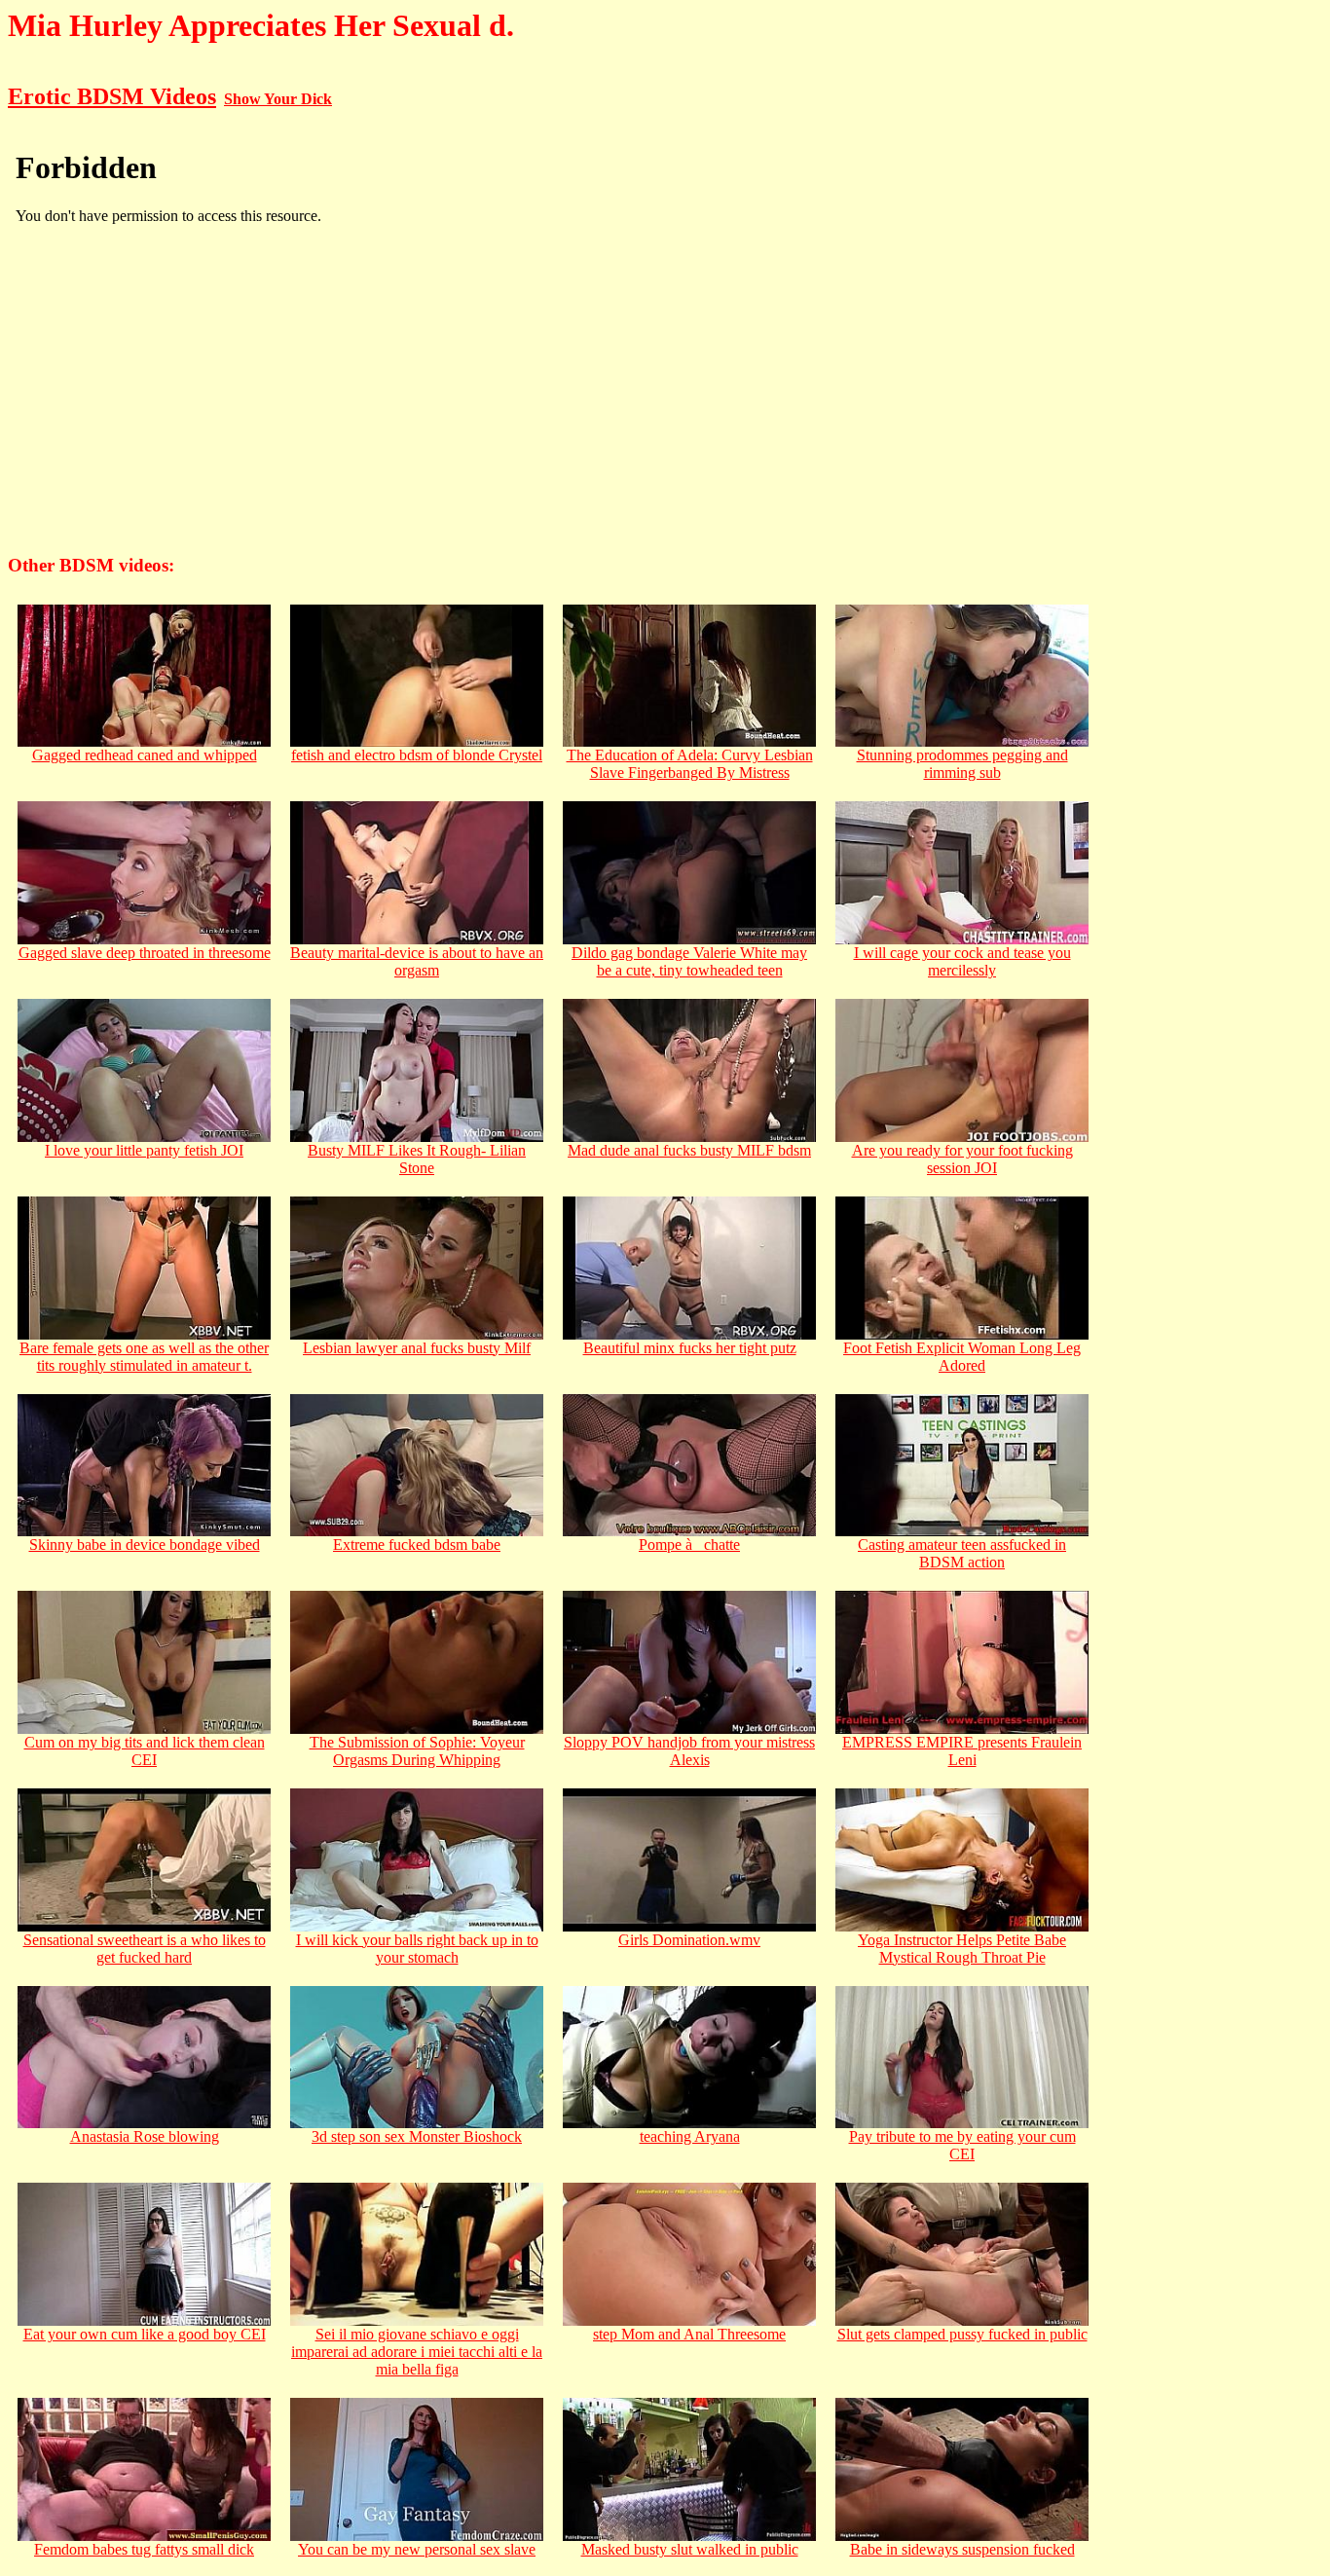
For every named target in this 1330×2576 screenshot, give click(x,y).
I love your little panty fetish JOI (144, 1150)
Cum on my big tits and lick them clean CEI (145, 1751)
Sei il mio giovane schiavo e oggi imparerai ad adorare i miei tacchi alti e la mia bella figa (417, 2352)
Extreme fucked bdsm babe (417, 1545)
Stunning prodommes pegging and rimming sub (962, 764)
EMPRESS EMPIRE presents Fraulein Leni (962, 1751)
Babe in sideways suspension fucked (962, 2549)
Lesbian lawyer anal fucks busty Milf (417, 1348)
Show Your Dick (278, 99)
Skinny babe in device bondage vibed (145, 1545)
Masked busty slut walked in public (690, 2549)
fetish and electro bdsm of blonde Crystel (417, 755)
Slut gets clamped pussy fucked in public (962, 2334)
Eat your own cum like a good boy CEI (145, 2334)
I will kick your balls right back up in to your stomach (417, 1949)
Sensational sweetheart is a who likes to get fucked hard (145, 1949)
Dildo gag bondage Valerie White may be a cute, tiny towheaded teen (689, 961)
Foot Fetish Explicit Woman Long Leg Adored (962, 1357)
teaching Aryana (690, 2136)
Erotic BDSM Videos (112, 96)
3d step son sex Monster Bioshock (417, 2136)
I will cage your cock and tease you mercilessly (962, 961)
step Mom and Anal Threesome (689, 2334)
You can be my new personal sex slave (417, 2549)
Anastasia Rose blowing (145, 2136)
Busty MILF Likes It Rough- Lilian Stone (417, 1159)
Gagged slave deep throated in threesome (145, 953)
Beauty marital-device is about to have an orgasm (417, 961)
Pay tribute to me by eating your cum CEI (962, 2145)
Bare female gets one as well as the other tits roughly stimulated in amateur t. (144, 1357)
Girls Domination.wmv (689, 1940)
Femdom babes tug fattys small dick (144, 2549)
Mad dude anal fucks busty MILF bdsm (689, 1150)
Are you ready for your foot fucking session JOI (962, 1159)
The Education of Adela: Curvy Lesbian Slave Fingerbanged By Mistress (690, 764)
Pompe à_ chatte (689, 1545)
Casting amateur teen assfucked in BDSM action (962, 1553)
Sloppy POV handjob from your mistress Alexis (689, 1751)
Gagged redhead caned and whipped (145, 755)
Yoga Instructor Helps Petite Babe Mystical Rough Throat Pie (962, 1949)
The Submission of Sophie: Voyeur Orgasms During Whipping (417, 1751)
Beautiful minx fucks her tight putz (690, 1348)
